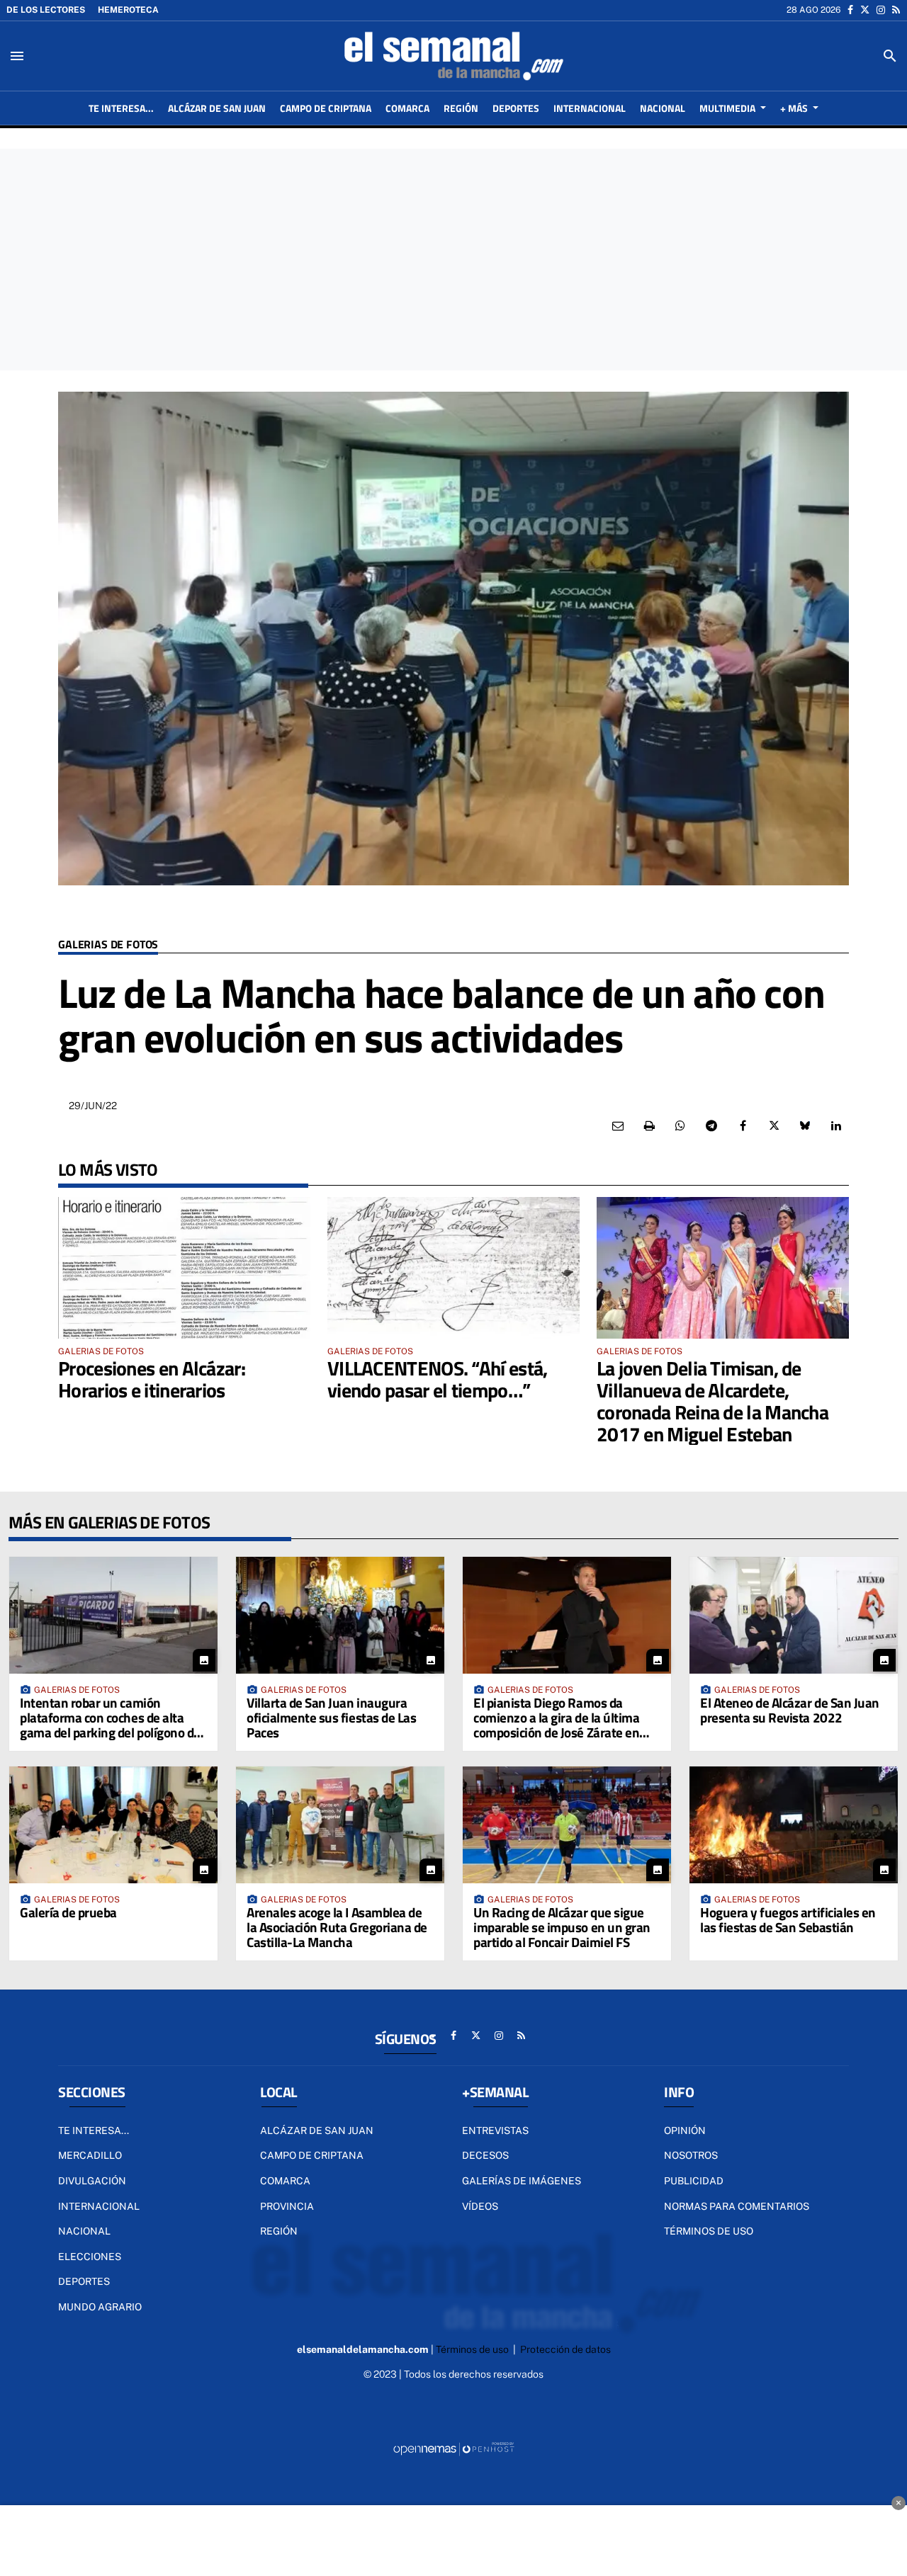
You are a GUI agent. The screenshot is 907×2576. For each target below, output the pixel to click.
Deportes (84, 2281)
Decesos (485, 2155)
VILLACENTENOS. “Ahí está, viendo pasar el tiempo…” (438, 1379)
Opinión (685, 2130)
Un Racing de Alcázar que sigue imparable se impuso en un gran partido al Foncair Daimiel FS (562, 1927)
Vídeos (480, 2206)
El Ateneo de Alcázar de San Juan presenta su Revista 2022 (790, 1710)
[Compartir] (680, 1126)
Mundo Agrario (100, 2307)
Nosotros (691, 2155)
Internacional (99, 2206)
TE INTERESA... (94, 2130)
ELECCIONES (90, 2257)
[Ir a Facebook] (850, 10)
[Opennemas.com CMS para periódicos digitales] (453, 2448)
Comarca (285, 2181)
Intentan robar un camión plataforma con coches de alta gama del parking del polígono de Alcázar (110, 1725)
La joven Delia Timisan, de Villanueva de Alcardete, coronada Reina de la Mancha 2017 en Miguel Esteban (712, 1401)
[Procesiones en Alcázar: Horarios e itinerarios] (184, 1268)
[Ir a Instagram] (881, 10)
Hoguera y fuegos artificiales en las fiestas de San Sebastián (788, 1919)
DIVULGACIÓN (92, 2181)
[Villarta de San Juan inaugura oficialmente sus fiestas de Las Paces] (340, 1615)
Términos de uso (709, 2231)
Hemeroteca (128, 10)
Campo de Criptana (312, 2155)
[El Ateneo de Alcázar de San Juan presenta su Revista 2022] (794, 1615)
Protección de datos (565, 2349)
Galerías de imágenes (522, 2181)
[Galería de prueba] (113, 1825)
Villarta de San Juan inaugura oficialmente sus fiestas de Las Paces (331, 1717)
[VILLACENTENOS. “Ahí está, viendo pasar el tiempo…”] (453, 1268)
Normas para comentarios (737, 2206)
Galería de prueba (68, 1912)
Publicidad (694, 2181)
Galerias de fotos (108, 945)
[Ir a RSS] (896, 10)
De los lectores (46, 10)
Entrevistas (495, 2130)
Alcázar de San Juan (317, 2130)
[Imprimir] (649, 1126)
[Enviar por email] (618, 1126)
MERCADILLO (90, 2155)
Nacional (84, 2231)
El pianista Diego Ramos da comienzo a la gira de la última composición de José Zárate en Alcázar (556, 1725)
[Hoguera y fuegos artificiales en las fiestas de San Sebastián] (794, 1825)
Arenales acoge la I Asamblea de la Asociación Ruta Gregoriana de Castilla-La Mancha (337, 1927)
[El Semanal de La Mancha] (453, 56)
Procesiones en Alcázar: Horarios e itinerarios (152, 1379)
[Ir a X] (865, 10)
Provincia (287, 2206)
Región (279, 2231)
